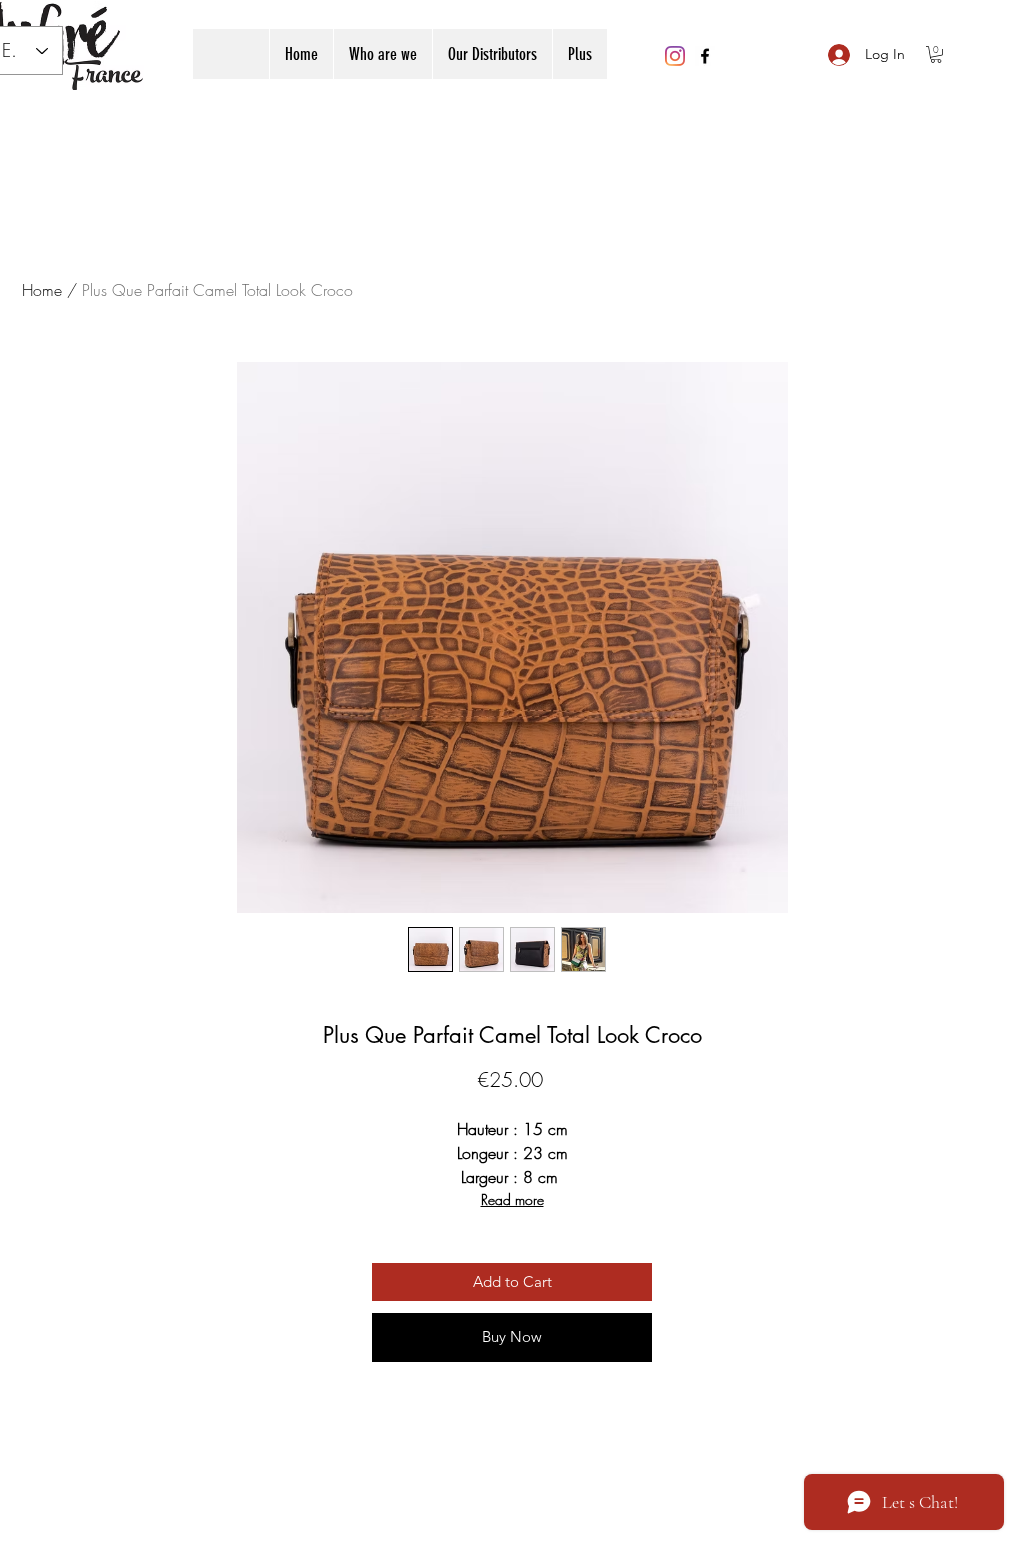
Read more (512, 1199)
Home (42, 290)
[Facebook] (705, 56)
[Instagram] (675, 56)
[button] (936, 54)
